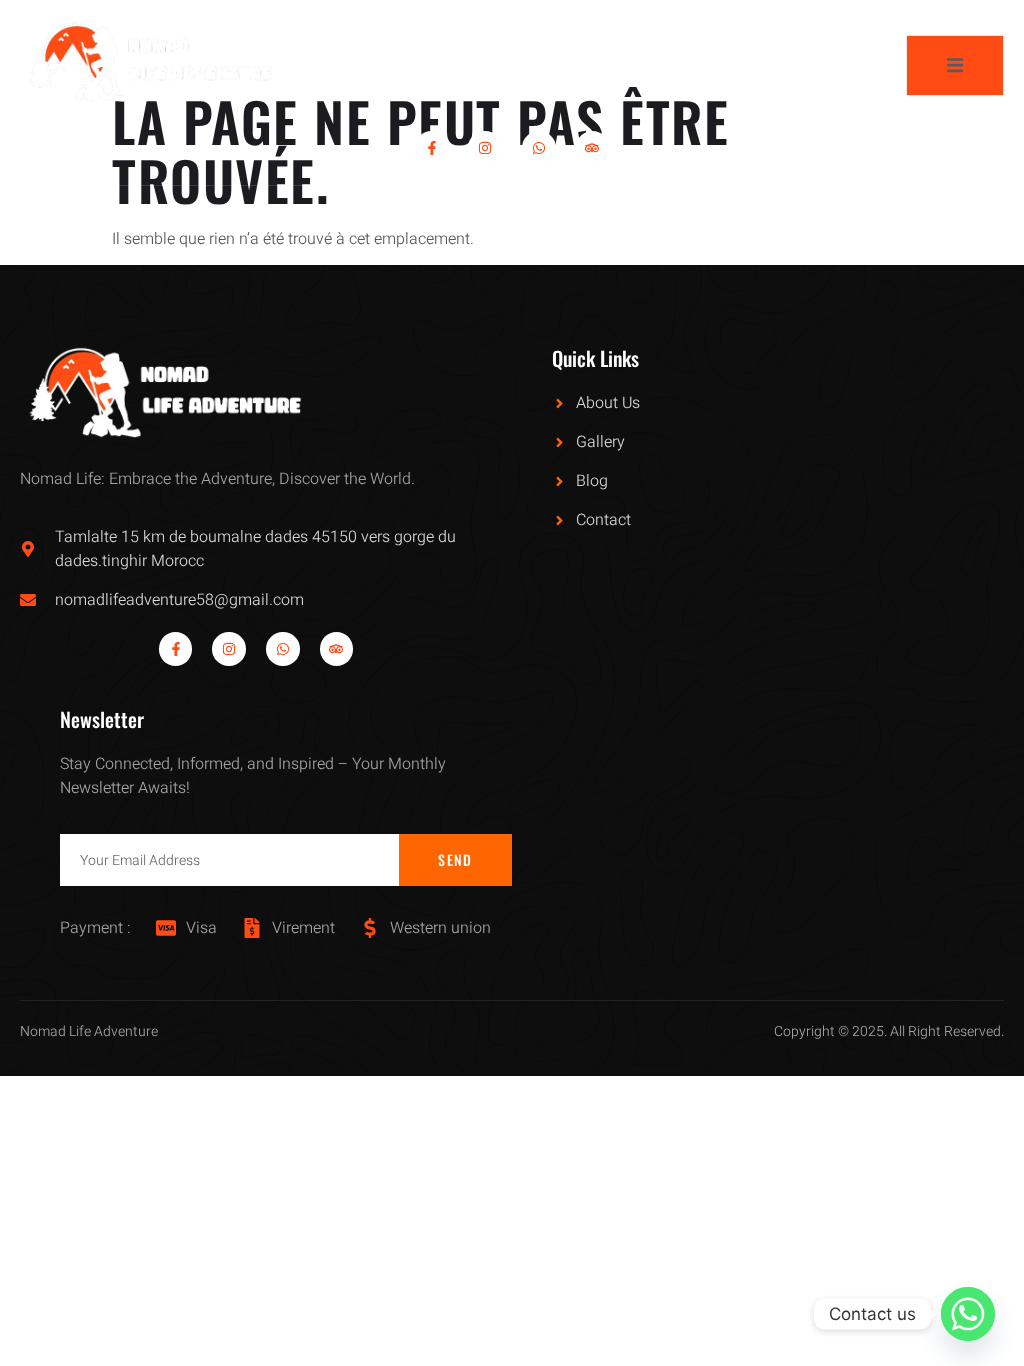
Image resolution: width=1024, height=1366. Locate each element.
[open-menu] (955, 65)
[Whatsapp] (539, 148)
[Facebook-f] (432, 148)
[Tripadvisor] (593, 148)
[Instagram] (485, 148)
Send (455, 859)
